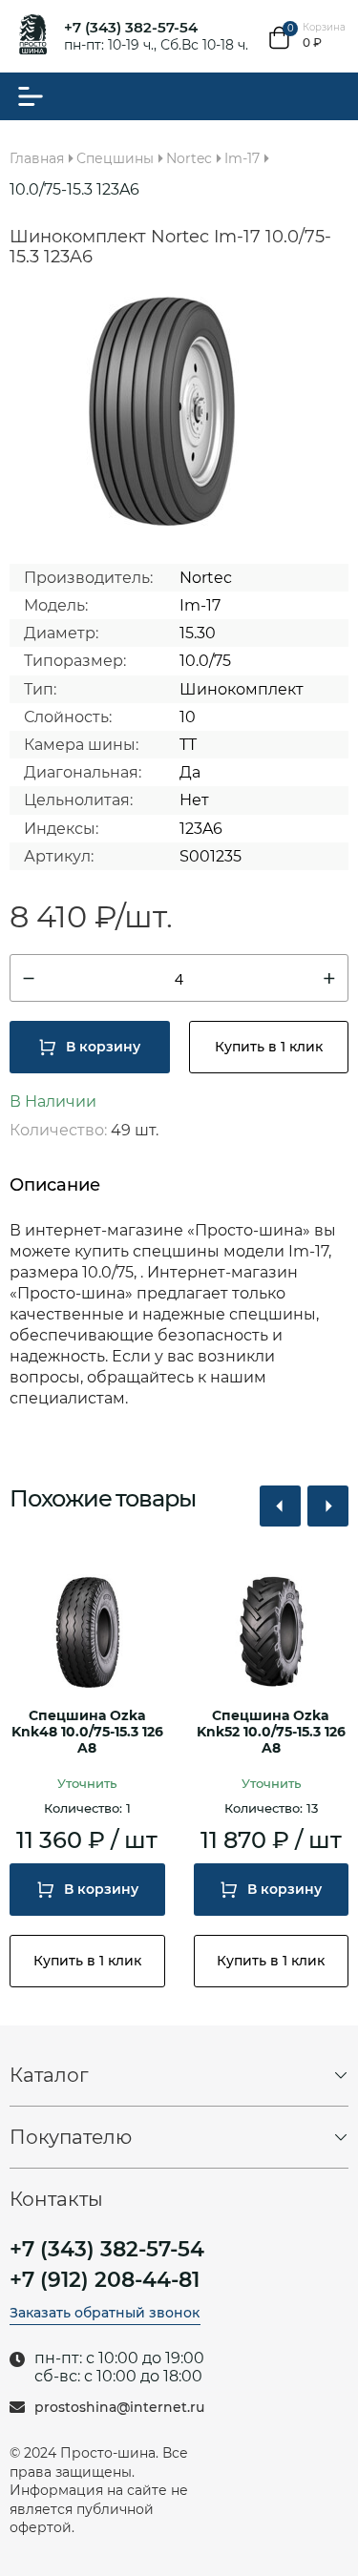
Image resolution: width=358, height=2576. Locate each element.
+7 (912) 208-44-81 (105, 2280)
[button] (280, 1506)
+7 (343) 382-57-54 (131, 27)
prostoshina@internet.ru (119, 2408)
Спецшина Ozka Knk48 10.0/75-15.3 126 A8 (87, 1732)
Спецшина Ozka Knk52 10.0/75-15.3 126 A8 (271, 1732)
